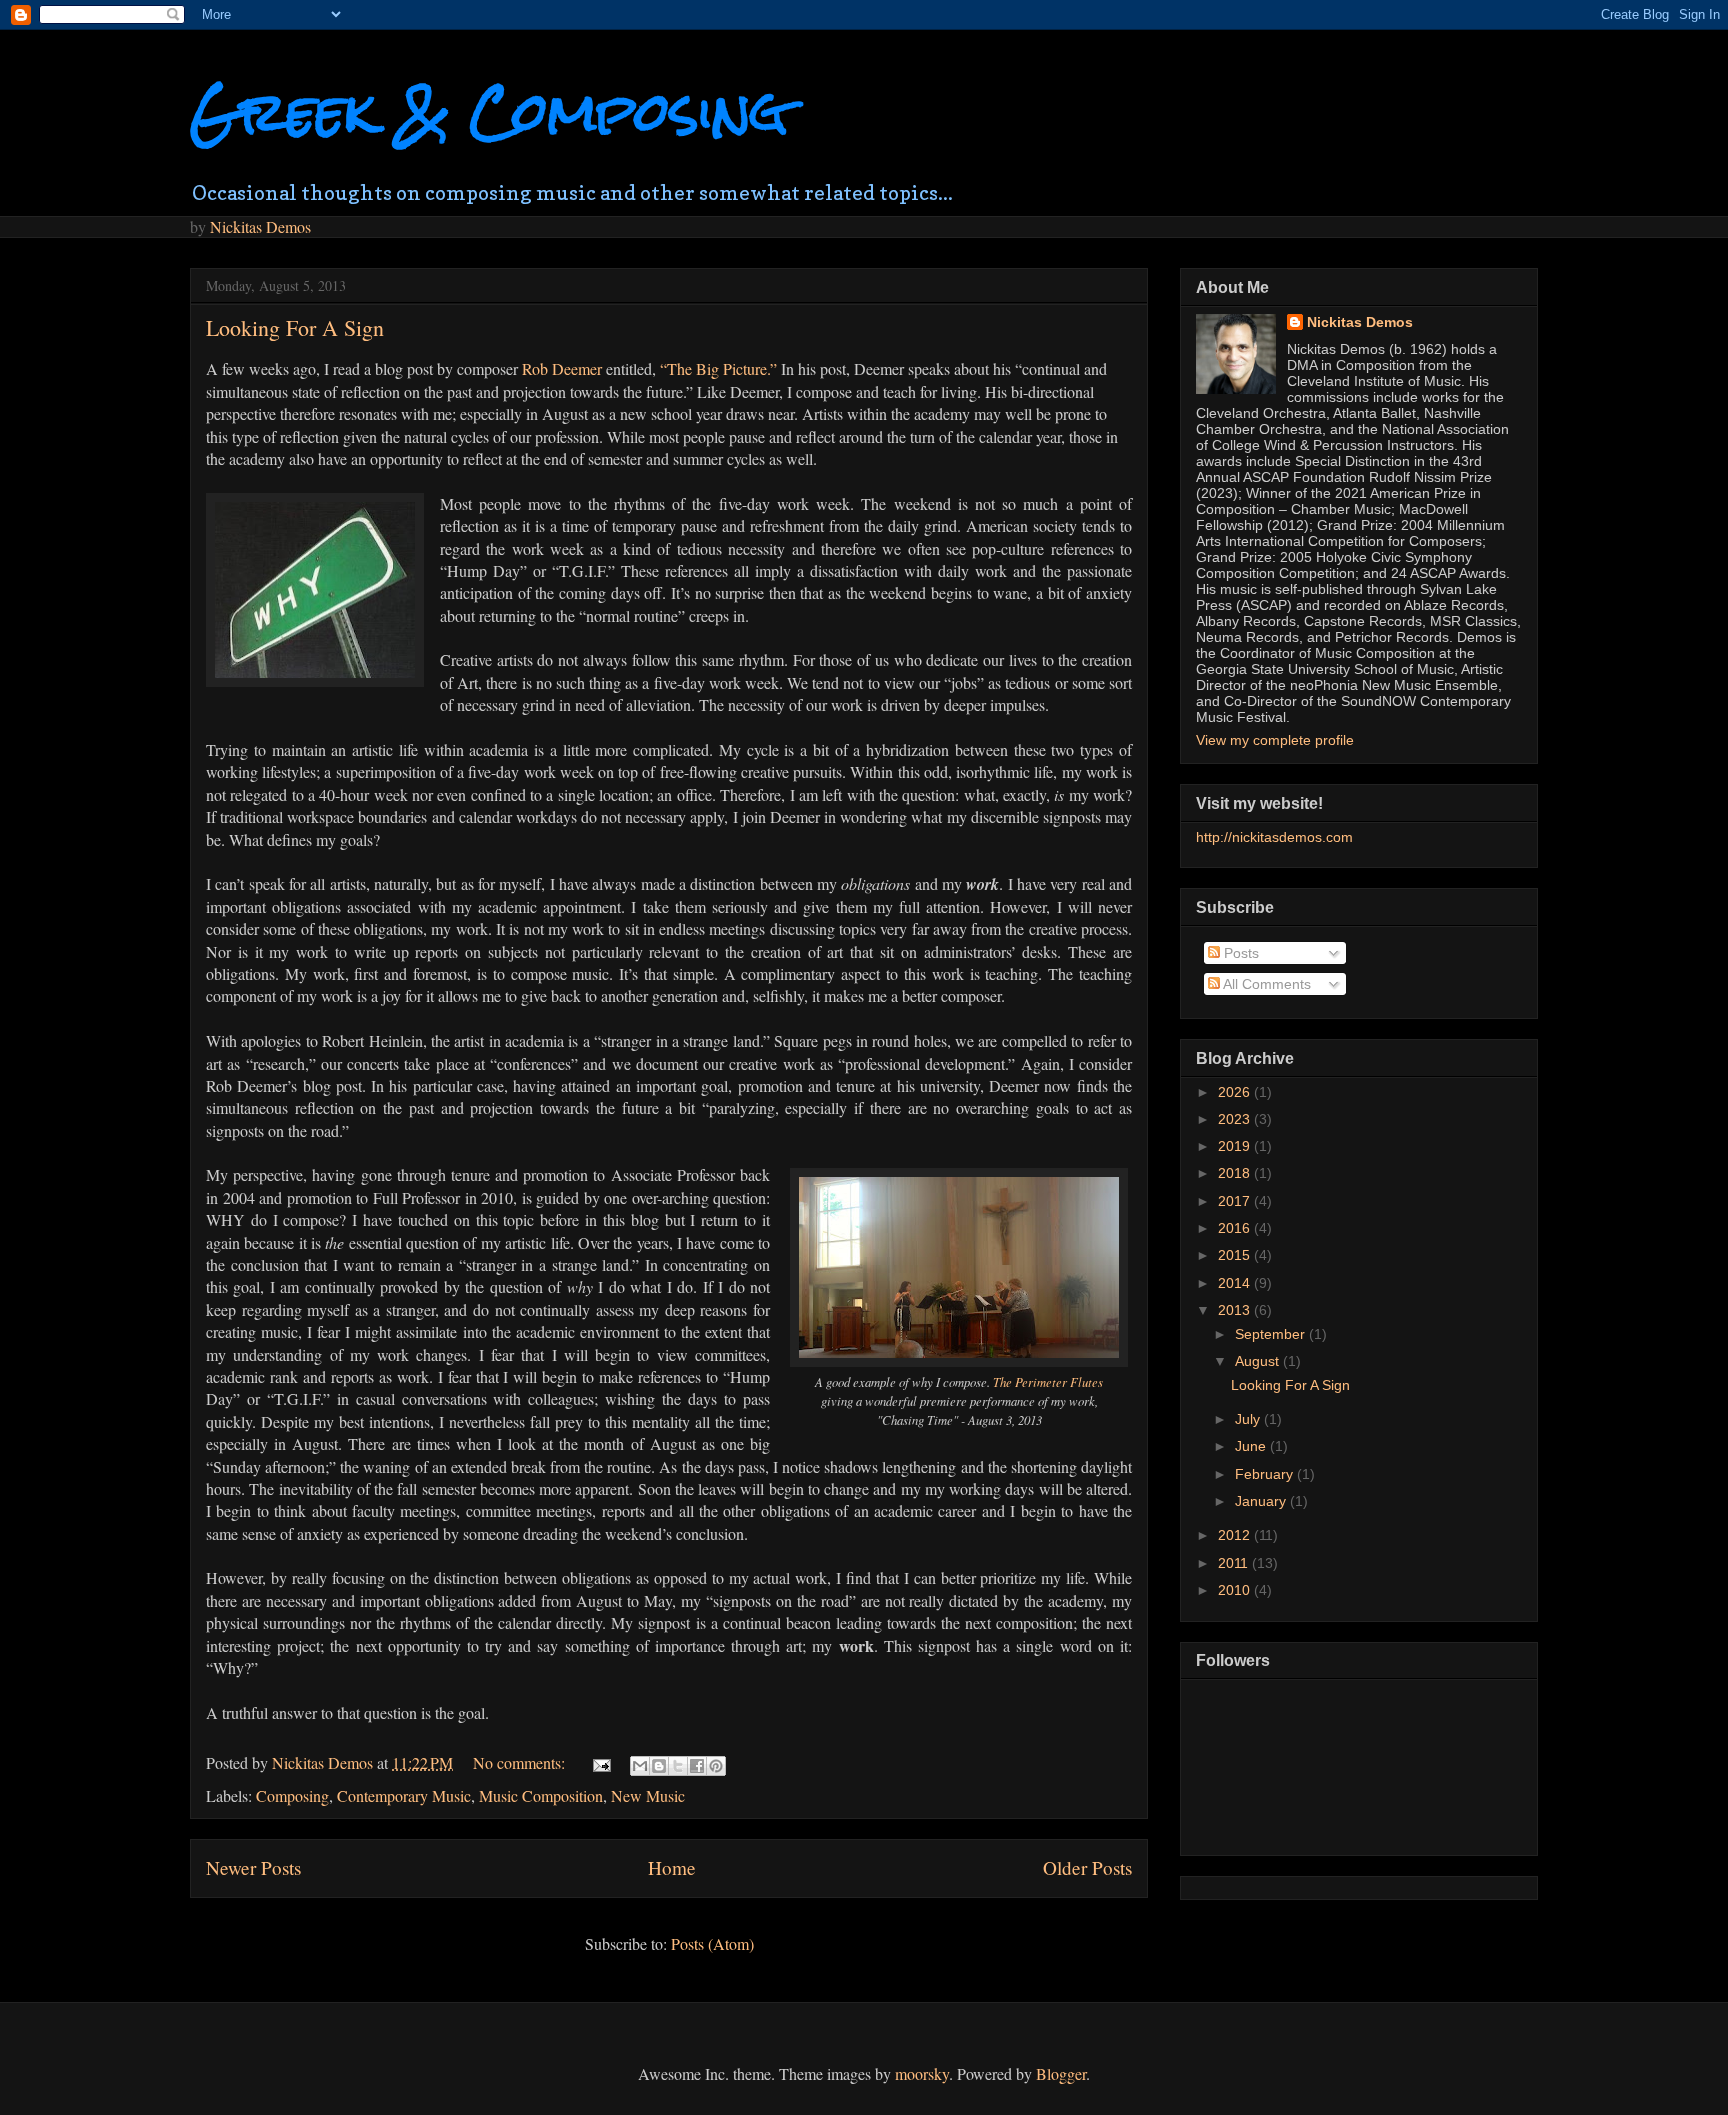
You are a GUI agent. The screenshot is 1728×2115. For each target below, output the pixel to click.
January (1262, 1501)
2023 (1236, 1119)
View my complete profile (1275, 740)
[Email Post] (600, 1762)
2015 (1236, 1255)
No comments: (521, 1762)
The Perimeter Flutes (1048, 1381)
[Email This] (640, 1766)
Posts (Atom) (712, 1943)
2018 (1236, 1173)
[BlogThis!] (659, 1766)
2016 (1236, 1228)
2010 (1236, 1590)
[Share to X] (678, 1766)
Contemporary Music (404, 1795)
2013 (1236, 1310)
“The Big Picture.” (718, 368)
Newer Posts (253, 1867)
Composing (292, 1795)
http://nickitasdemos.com (1274, 837)
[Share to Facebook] (697, 1766)
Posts (1239, 953)
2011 (1235, 1563)
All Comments (1265, 984)
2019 (1236, 1146)
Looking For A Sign (295, 327)
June (1252, 1446)
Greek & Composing (489, 111)
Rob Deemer (562, 368)
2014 (1236, 1283)
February (1266, 1474)
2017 (1236, 1201)
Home (672, 1867)
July (1249, 1419)
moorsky (922, 2073)
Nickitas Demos (260, 226)
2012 (1236, 1535)
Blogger (1061, 2073)
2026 (1236, 1092)
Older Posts (1087, 1867)
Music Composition (541, 1795)
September (1272, 1334)
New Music (648, 1795)
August (1259, 1361)
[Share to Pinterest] (716, 1766)
